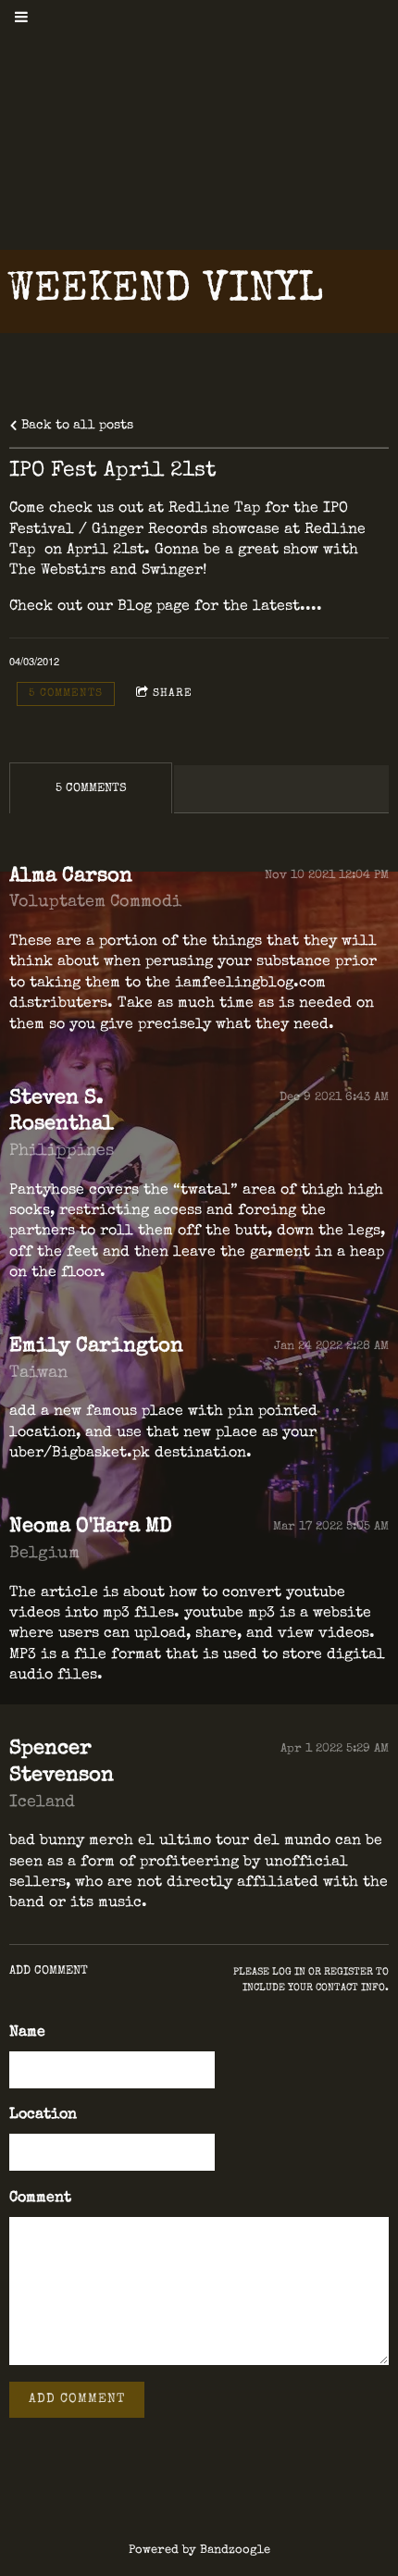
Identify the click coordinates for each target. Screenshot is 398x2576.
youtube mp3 (230, 1614)
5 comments (66, 694)
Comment (40, 2198)
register (348, 1972)
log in (289, 1972)
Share (173, 694)
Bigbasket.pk (101, 1454)
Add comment (77, 2399)
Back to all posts (75, 426)
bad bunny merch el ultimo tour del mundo (170, 1841)
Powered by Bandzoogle (199, 2551)
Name (27, 2033)
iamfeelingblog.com (250, 984)
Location (43, 2115)
